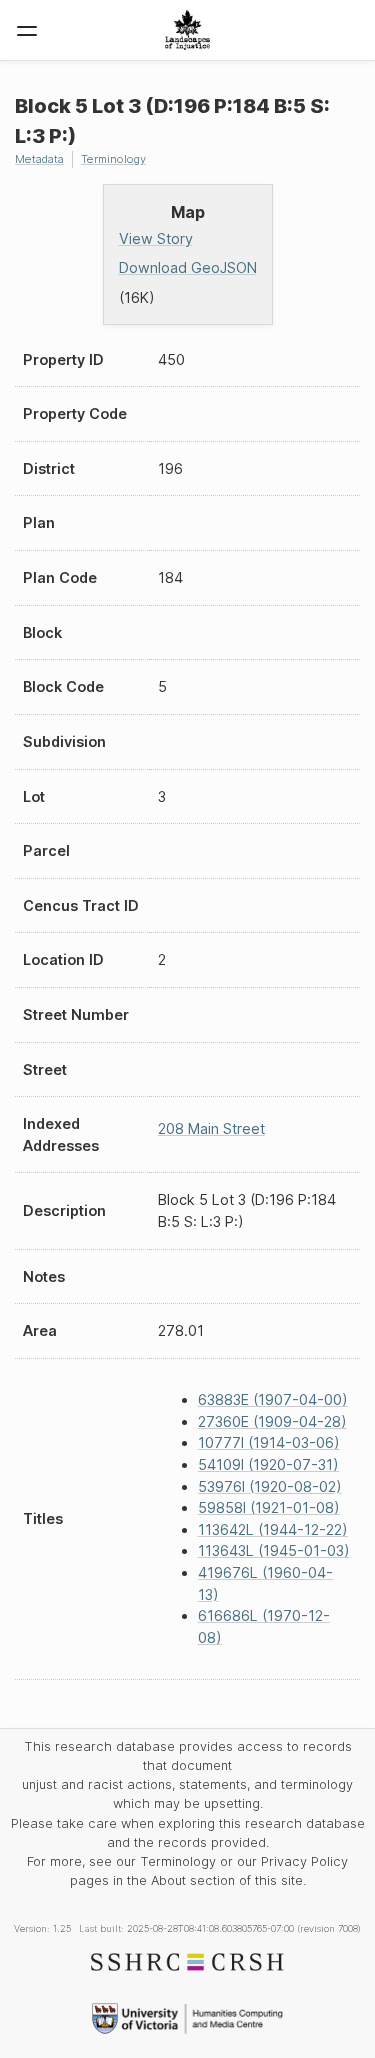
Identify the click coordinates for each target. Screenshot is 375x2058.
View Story (156, 238)
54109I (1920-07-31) (268, 1464)
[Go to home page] (187, 30)
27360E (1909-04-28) (272, 1421)
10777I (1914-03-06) (269, 1442)
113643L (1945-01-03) (274, 1550)
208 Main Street (211, 1128)
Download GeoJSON (188, 267)
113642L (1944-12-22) (273, 1529)
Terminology (113, 159)
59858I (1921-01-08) (269, 1507)
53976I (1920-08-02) (270, 1486)
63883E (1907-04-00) (273, 1399)
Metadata (39, 159)
